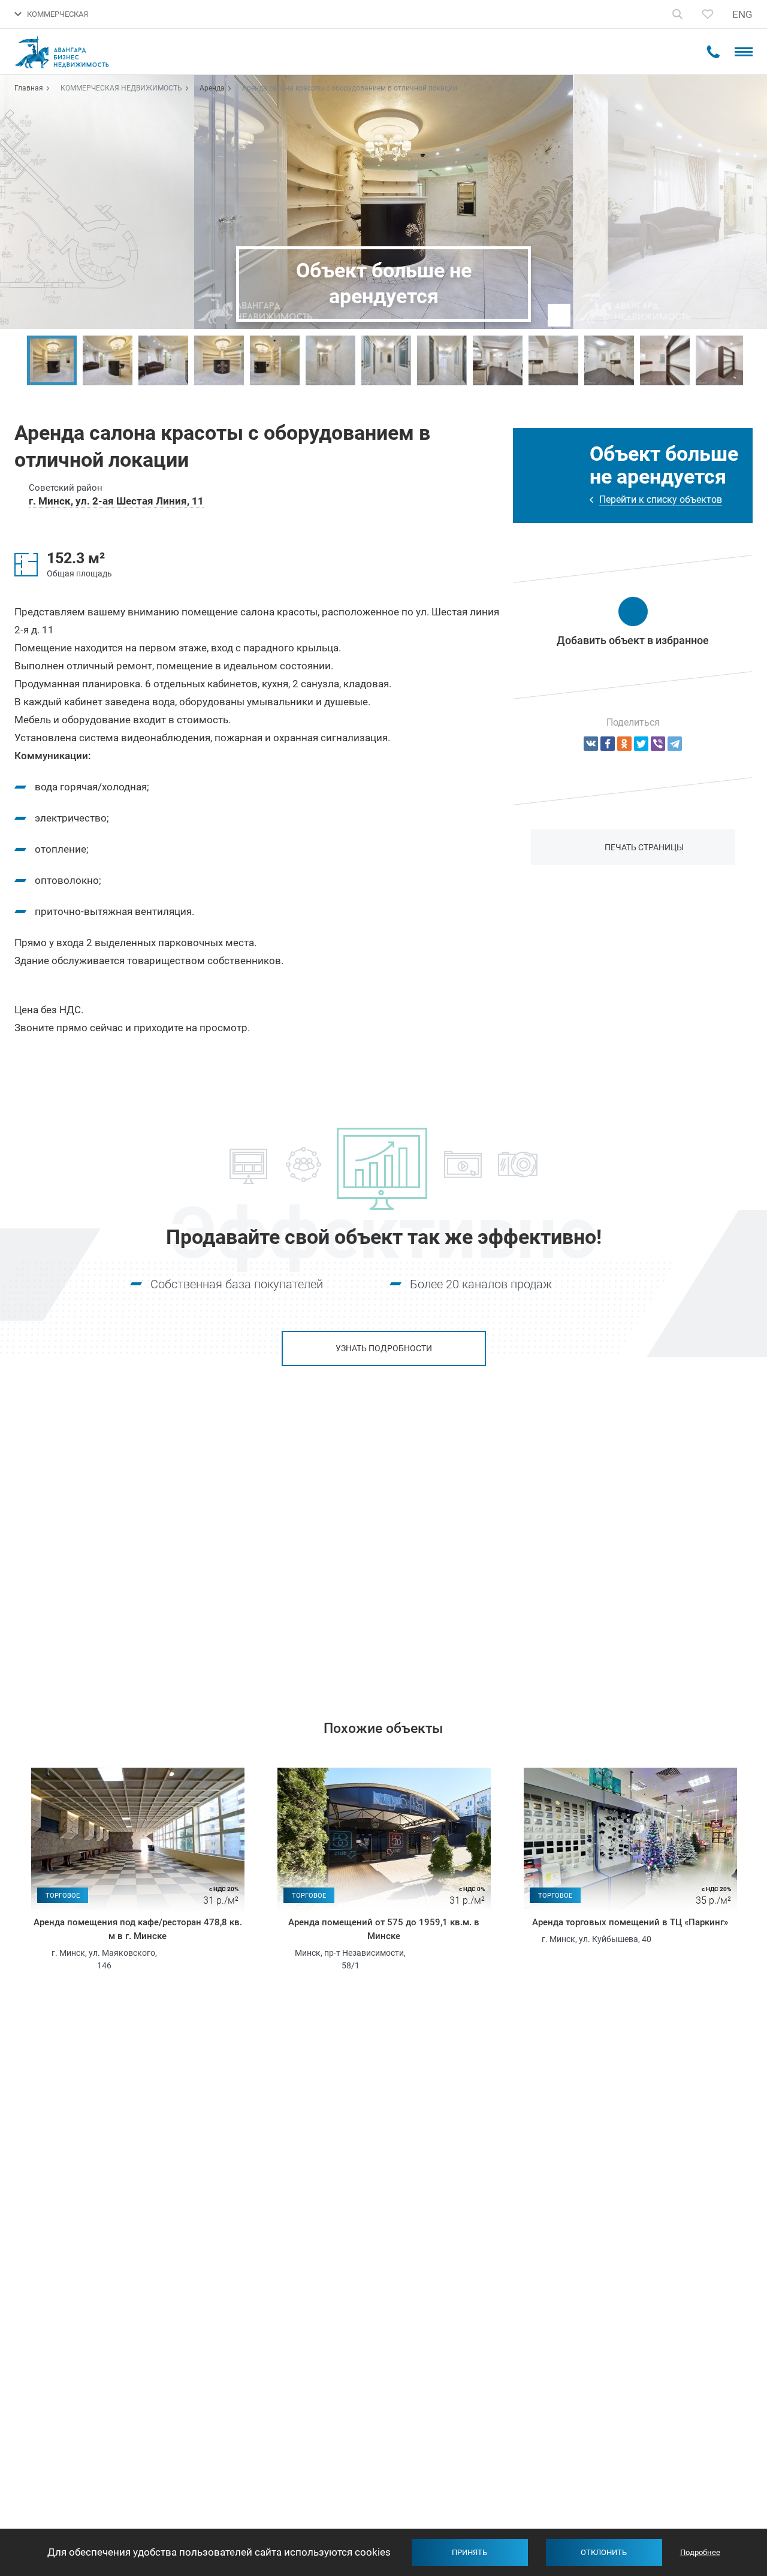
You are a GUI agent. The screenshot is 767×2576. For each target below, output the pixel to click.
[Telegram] (675, 744)
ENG (742, 14)
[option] (52, 360)
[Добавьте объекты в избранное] (708, 14)
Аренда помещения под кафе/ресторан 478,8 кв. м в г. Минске (138, 1929)
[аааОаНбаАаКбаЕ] (591, 744)
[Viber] (658, 744)
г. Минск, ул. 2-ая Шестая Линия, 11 (116, 501)
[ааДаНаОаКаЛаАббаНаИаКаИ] (624, 744)
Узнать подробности (384, 1348)
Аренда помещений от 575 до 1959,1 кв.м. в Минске (384, 1929)
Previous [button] (15, 361)
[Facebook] (608, 744)
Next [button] (752, 361)
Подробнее (700, 2552)
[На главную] (70, 52)
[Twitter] (641, 744)
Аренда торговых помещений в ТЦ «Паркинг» (630, 1922)
